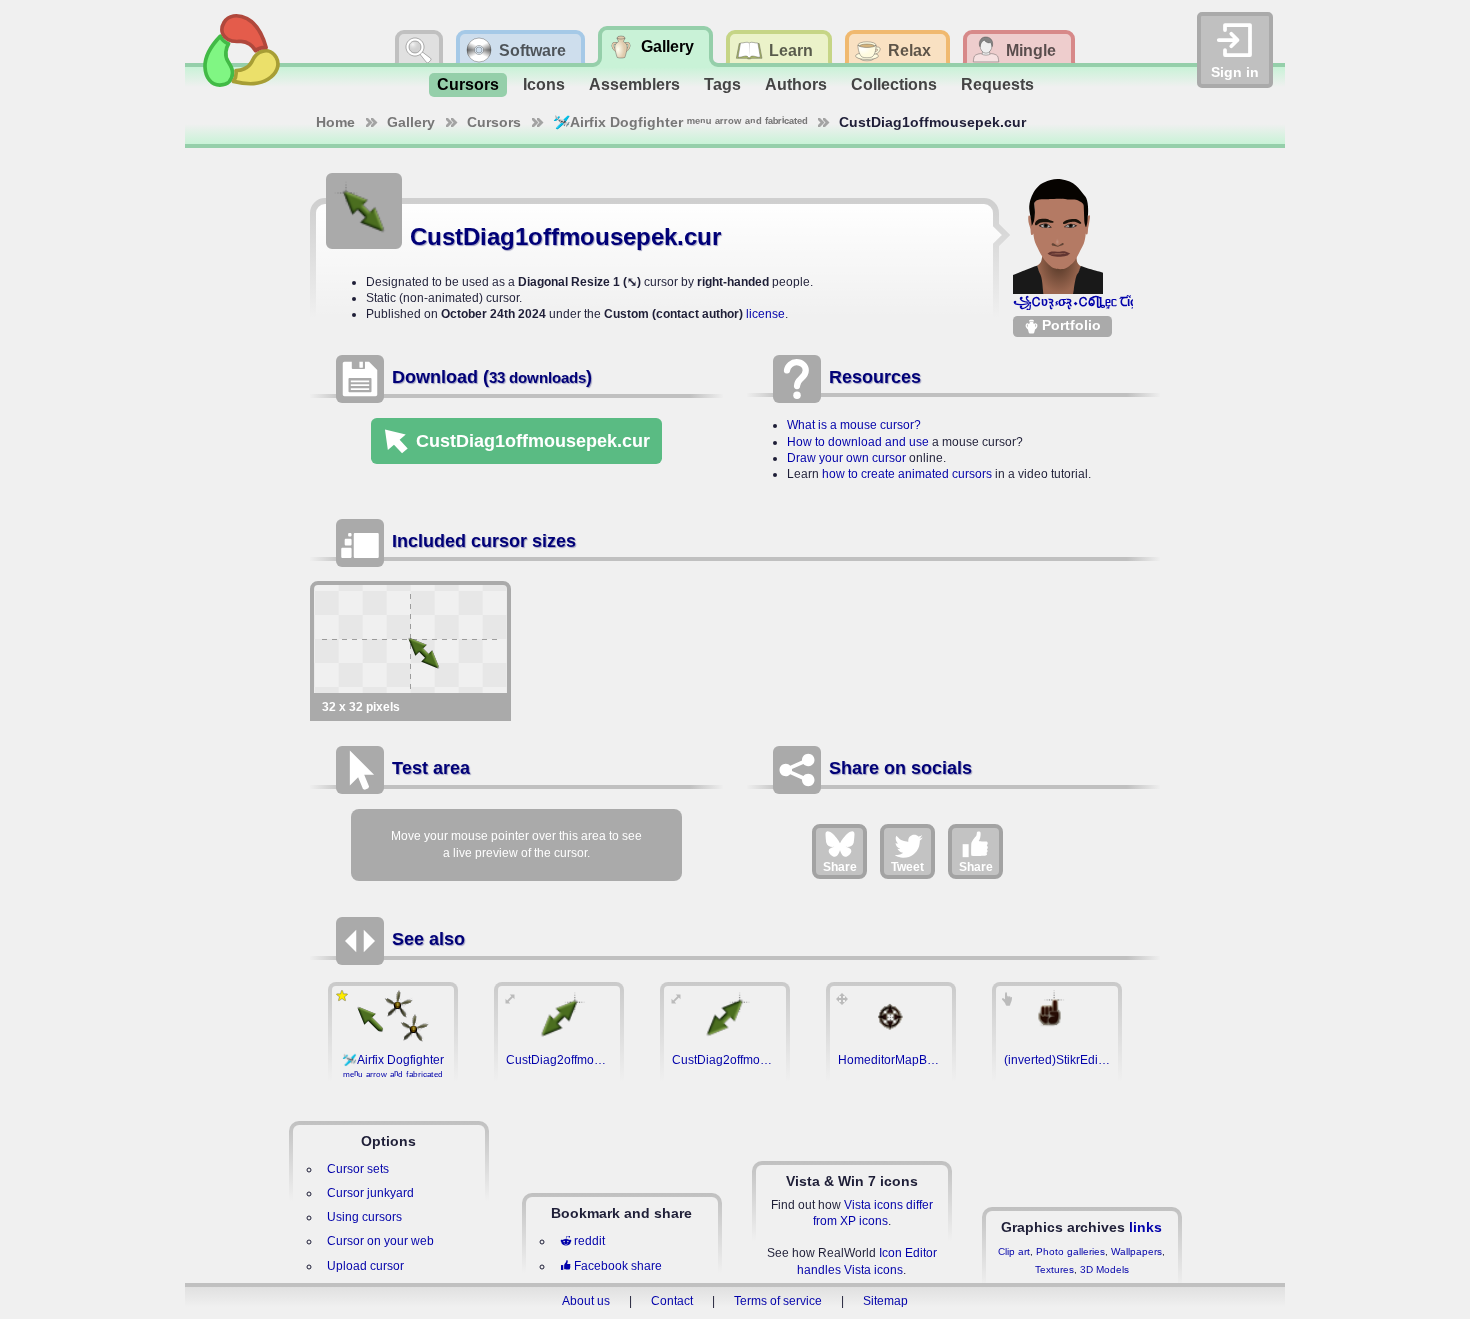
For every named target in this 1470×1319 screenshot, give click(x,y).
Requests (997, 84)
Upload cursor (365, 1266)
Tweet (907, 867)
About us (586, 1301)
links (1145, 1227)
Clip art (1014, 1251)
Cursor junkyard (370, 1193)
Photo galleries (1070, 1251)
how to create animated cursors (907, 474)
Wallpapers (1136, 1251)
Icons (544, 84)
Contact (672, 1301)
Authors (796, 84)
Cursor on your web (380, 1241)
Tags (722, 84)
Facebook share (618, 1266)
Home (335, 122)
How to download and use (858, 442)
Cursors (468, 84)
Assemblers (634, 84)
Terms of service (778, 1301)
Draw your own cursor (846, 458)
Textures (1054, 1269)
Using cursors (364, 1217)
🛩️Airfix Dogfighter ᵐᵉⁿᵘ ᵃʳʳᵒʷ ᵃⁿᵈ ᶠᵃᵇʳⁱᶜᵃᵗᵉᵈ (680, 122)
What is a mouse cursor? (854, 425)
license (765, 314)
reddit (589, 1241)
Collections (894, 84)
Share (840, 867)
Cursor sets (358, 1169)
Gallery (411, 122)
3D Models (1104, 1269)
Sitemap (885, 1301)
